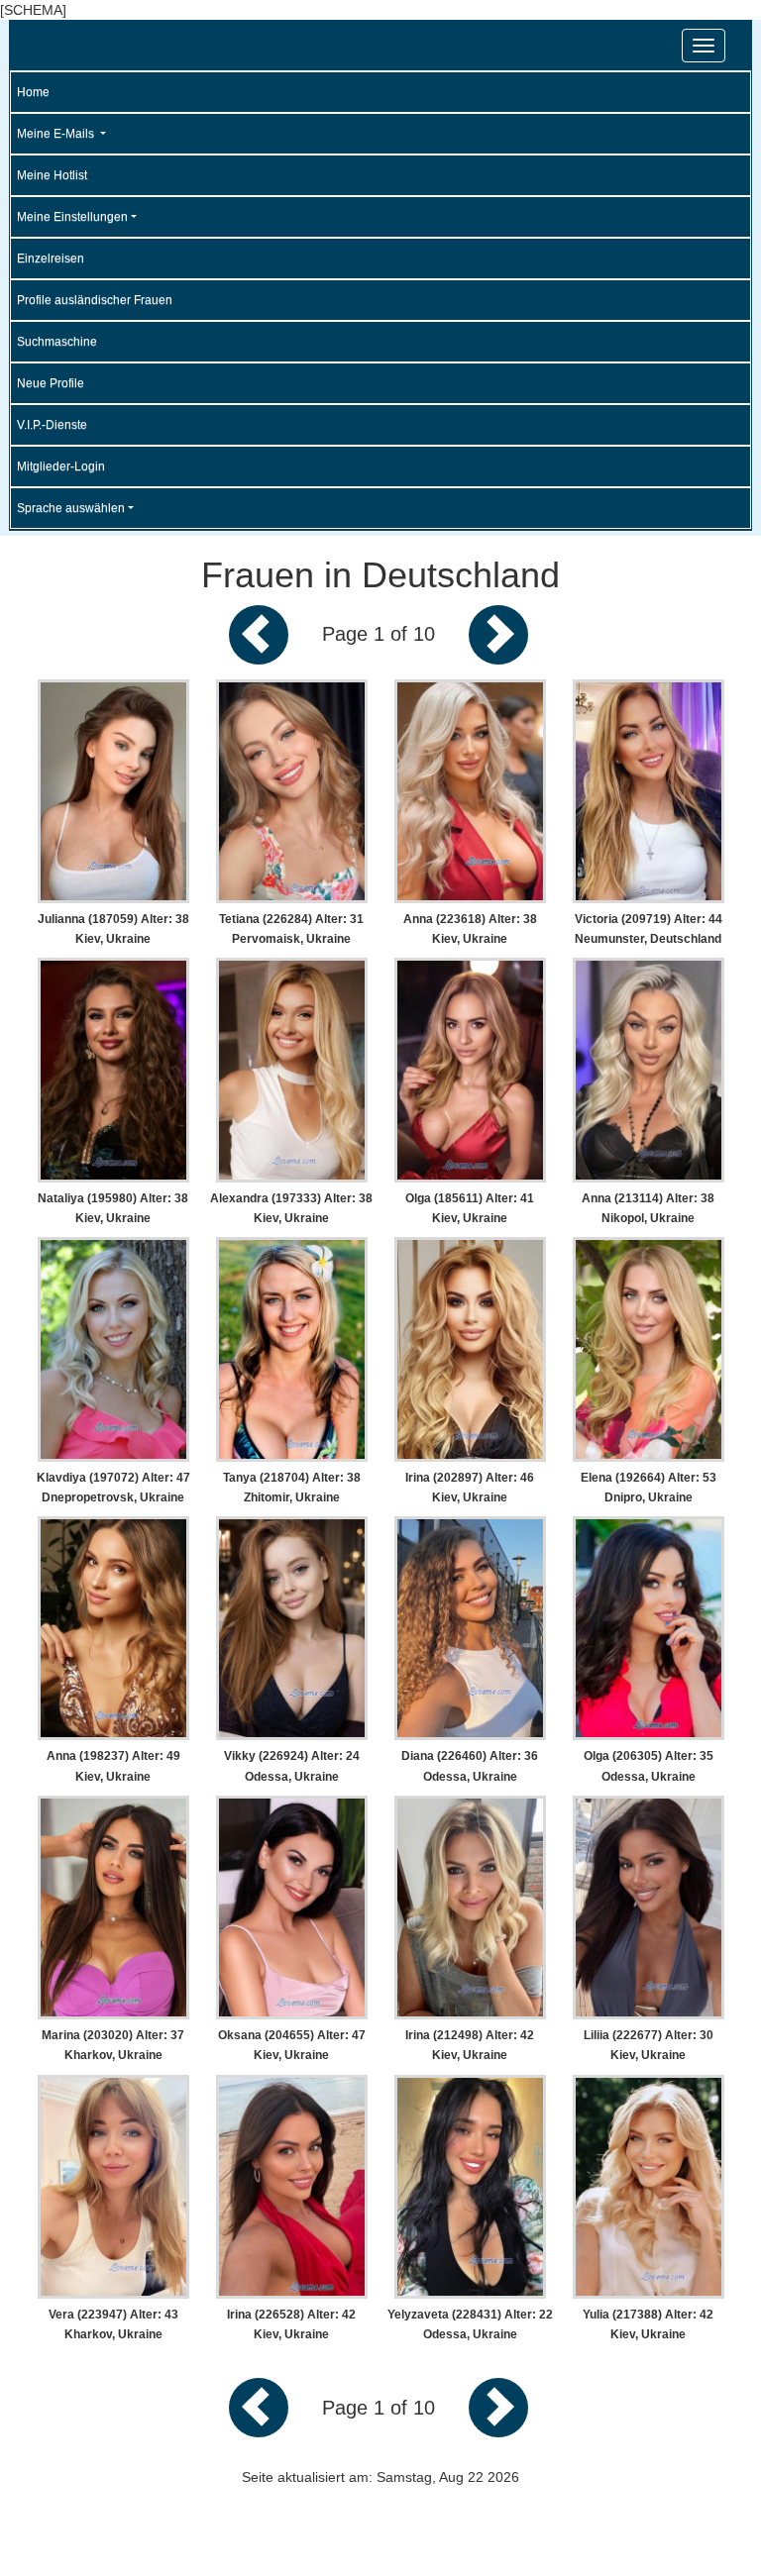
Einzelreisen (51, 258)
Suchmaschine (57, 342)
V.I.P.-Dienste (52, 425)
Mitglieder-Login (61, 466)
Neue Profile (51, 383)
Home (33, 92)
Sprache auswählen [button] (71, 508)
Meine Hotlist (52, 175)
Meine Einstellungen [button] (72, 217)
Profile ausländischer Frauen (95, 300)
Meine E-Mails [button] (57, 134)
